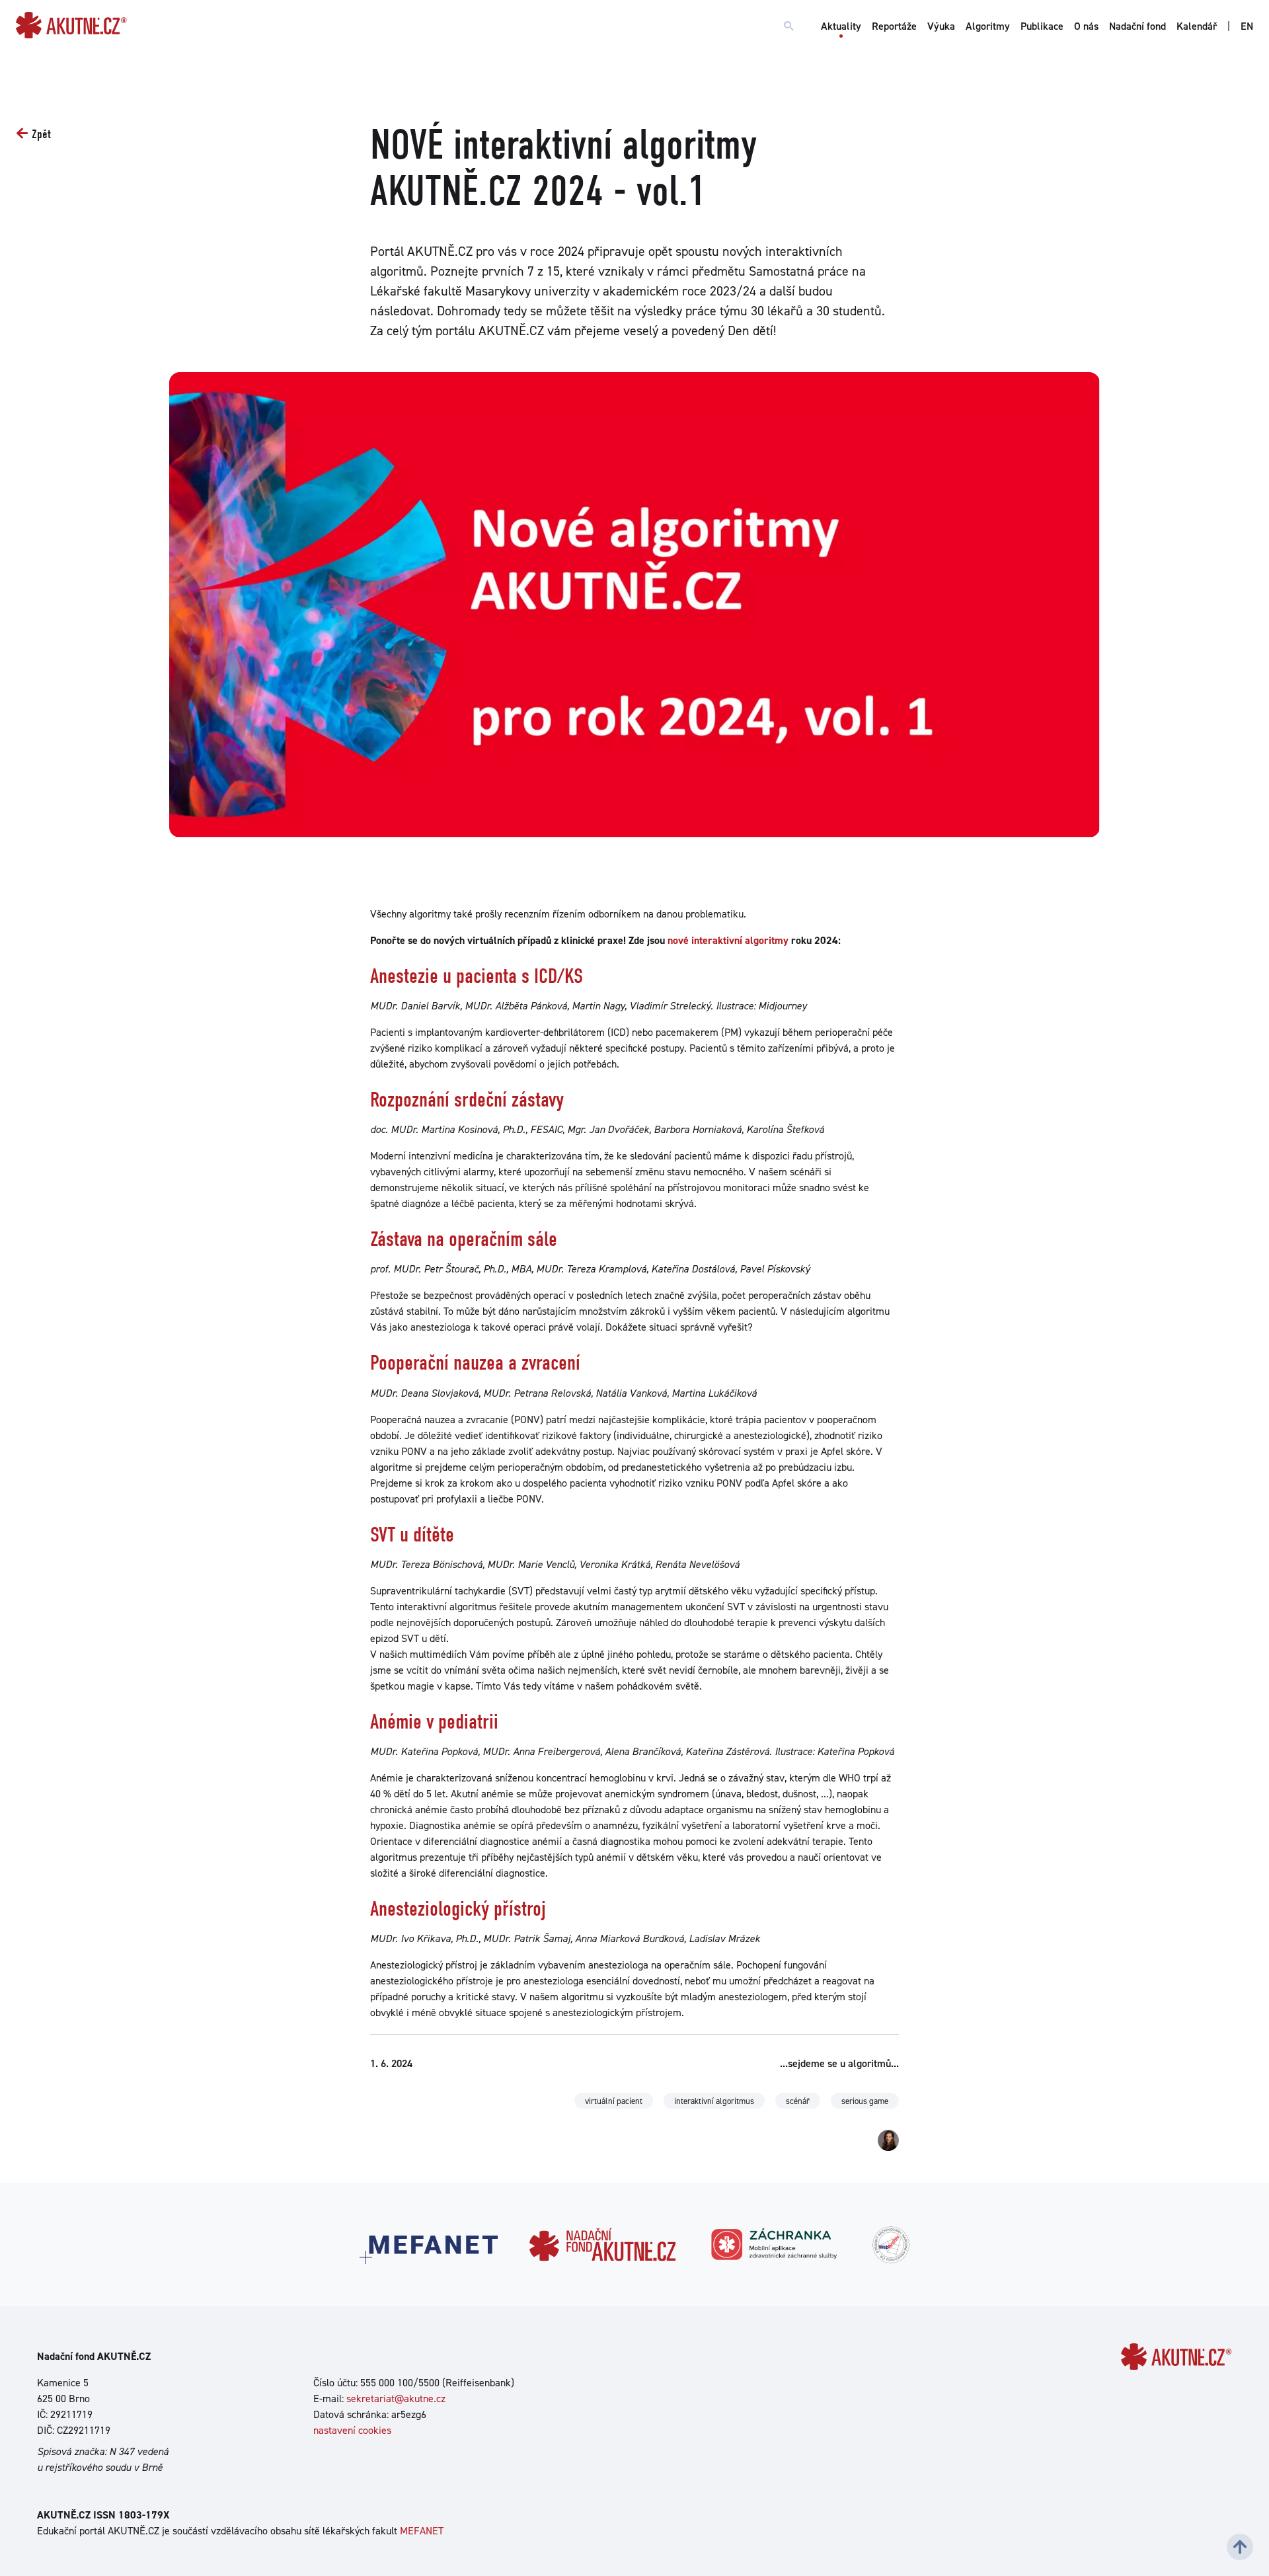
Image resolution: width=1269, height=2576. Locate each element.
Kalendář (1197, 26)
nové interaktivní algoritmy (729, 940)
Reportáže (894, 26)
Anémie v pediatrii (434, 1722)
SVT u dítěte (412, 1535)
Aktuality (841, 26)
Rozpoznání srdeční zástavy (467, 1100)
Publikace (1042, 26)
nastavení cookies (352, 2430)
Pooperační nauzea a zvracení (475, 1363)
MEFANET (422, 2531)
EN (1247, 26)
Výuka (941, 26)
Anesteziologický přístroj (458, 1909)
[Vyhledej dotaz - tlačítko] (789, 26)
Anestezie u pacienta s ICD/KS (477, 976)
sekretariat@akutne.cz (396, 2399)
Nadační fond (1137, 26)
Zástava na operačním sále (464, 1239)
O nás (1086, 26)
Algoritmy (988, 26)
